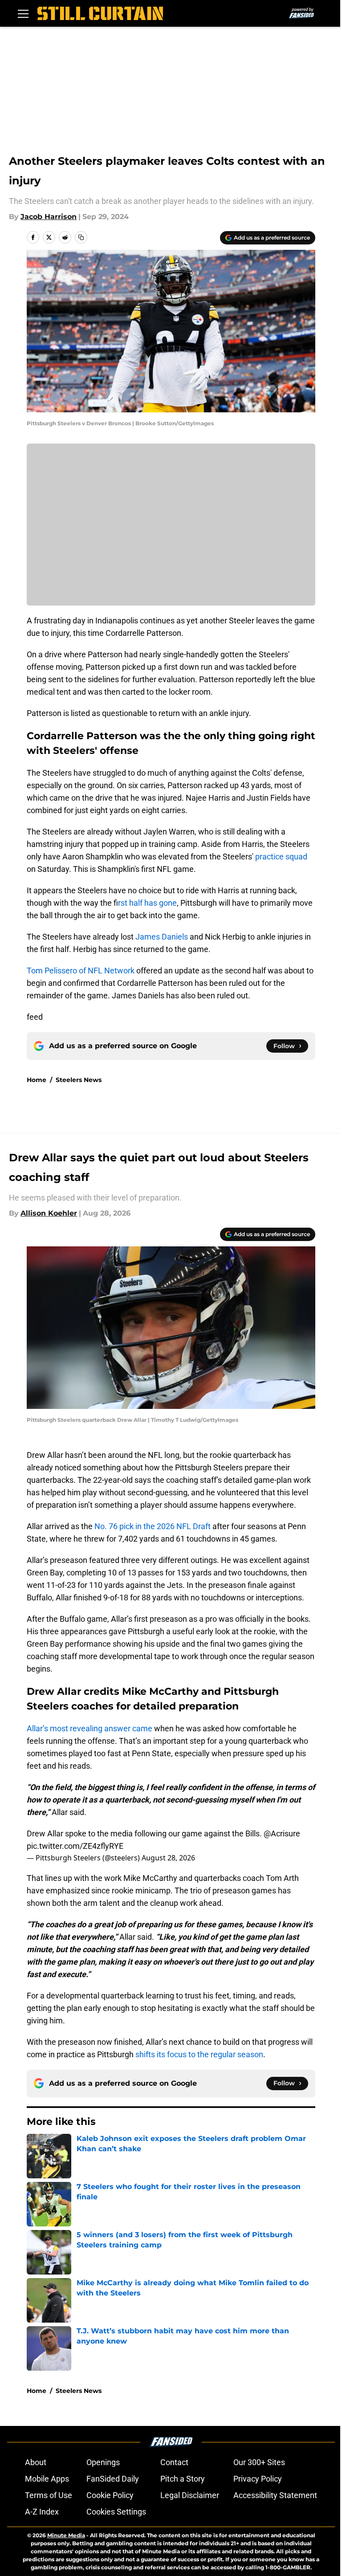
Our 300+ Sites (259, 2462)
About (36, 2462)
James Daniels (162, 937)
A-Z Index (42, 2512)
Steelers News (79, 1080)
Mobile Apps (47, 2479)
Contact (174, 2462)
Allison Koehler (49, 1213)
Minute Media (66, 2535)
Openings (103, 2462)
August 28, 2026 (168, 1858)
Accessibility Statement (275, 2495)
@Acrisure (282, 1833)
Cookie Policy (110, 2495)
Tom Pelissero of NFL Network (81, 971)
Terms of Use (49, 2495)
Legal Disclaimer (190, 2495)
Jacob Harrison (49, 217)
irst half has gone (147, 903)
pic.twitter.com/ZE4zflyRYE (75, 1846)
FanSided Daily (113, 2479)
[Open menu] (23, 13)
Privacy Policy (258, 2479)
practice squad (281, 857)
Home (37, 1080)
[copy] (81, 237)
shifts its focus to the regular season (199, 2054)
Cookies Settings (116, 2512)
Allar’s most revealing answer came (90, 1728)
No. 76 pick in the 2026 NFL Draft (153, 1526)
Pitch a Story (183, 2479)
